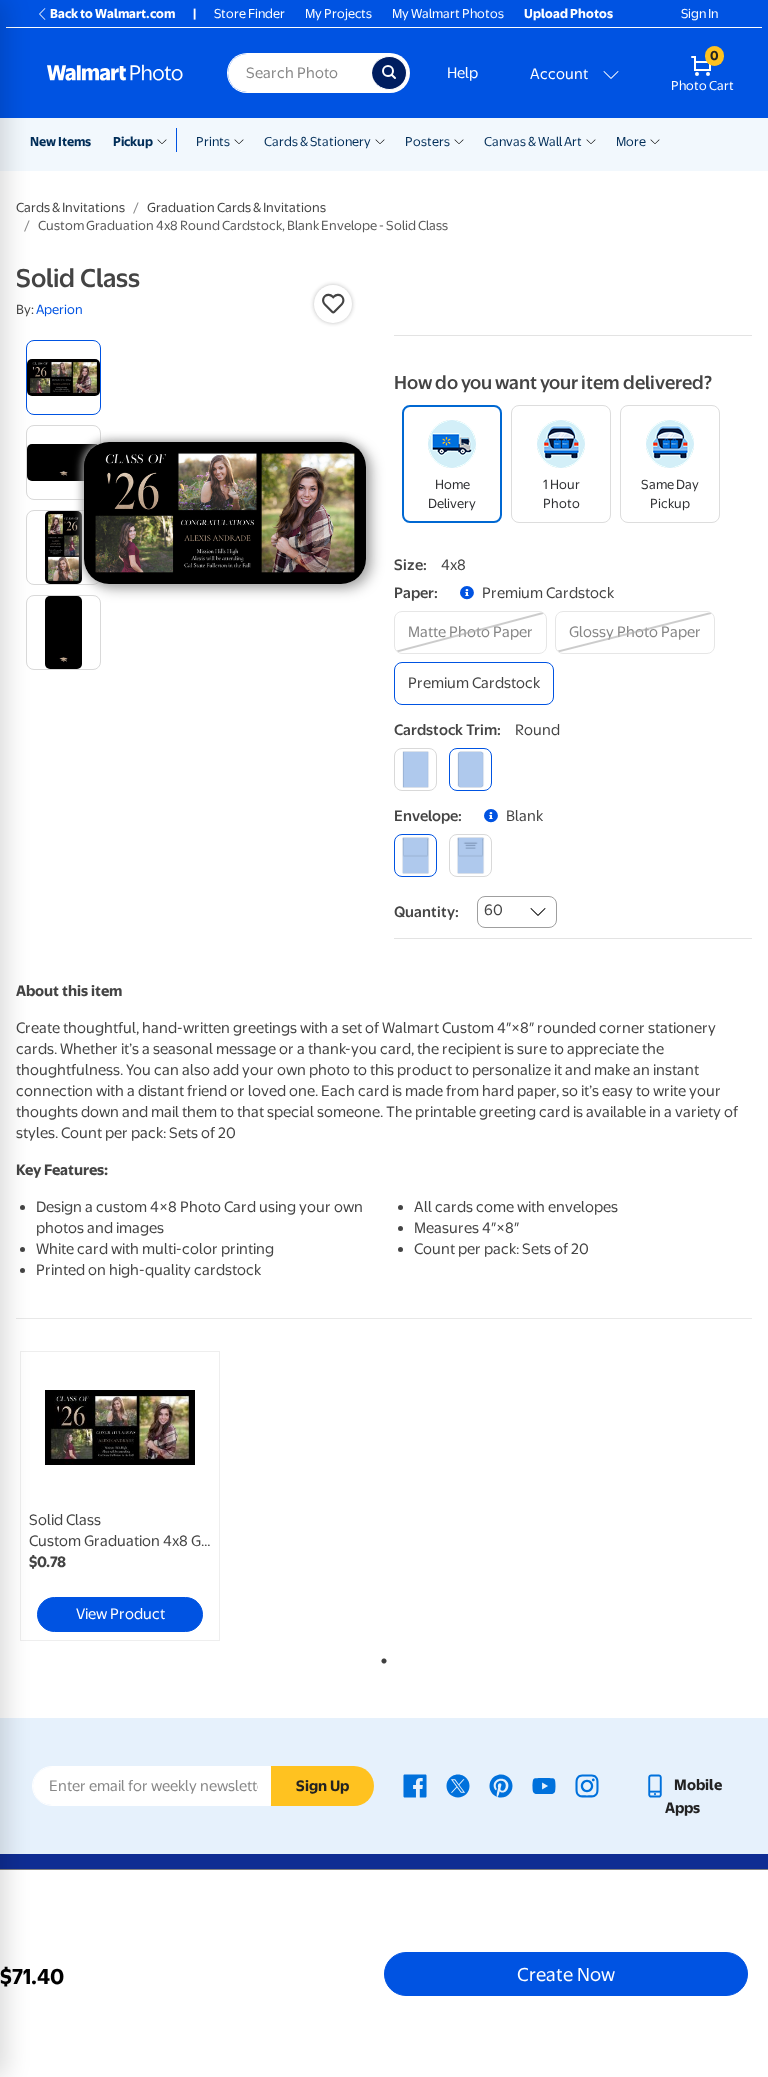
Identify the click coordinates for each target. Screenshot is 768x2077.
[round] (470, 769)
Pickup (133, 141)
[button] (333, 304)
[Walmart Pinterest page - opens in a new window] (501, 1785)
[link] (120, 1496)
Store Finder (249, 13)
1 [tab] (380, 1657)
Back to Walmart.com (112, 13)
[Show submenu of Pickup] (166, 140)
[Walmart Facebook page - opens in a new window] (415, 1785)
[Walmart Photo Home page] (115, 73)
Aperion (59, 309)
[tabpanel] (139, 1496)
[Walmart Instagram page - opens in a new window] (587, 1785)
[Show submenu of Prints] (239, 140)
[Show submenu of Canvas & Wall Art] (591, 140)
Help (462, 73)
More (631, 141)
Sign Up (322, 1786)
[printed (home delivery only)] (470, 855)
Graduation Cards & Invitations (236, 207)
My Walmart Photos (448, 13)
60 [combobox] (493, 910)
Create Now (566, 1974)
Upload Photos (568, 13)
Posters (427, 141)
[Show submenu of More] (655, 140)
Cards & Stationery (317, 141)
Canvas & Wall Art (533, 141)
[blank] (415, 855)
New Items (60, 141)
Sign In (699, 13)
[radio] (63, 377)
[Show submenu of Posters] (459, 140)
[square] (415, 769)
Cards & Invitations (70, 207)
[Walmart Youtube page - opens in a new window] (544, 1785)
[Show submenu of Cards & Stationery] (380, 140)
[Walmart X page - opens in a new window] (458, 1785)
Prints (213, 141)
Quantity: (426, 912)
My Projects (338, 13)
